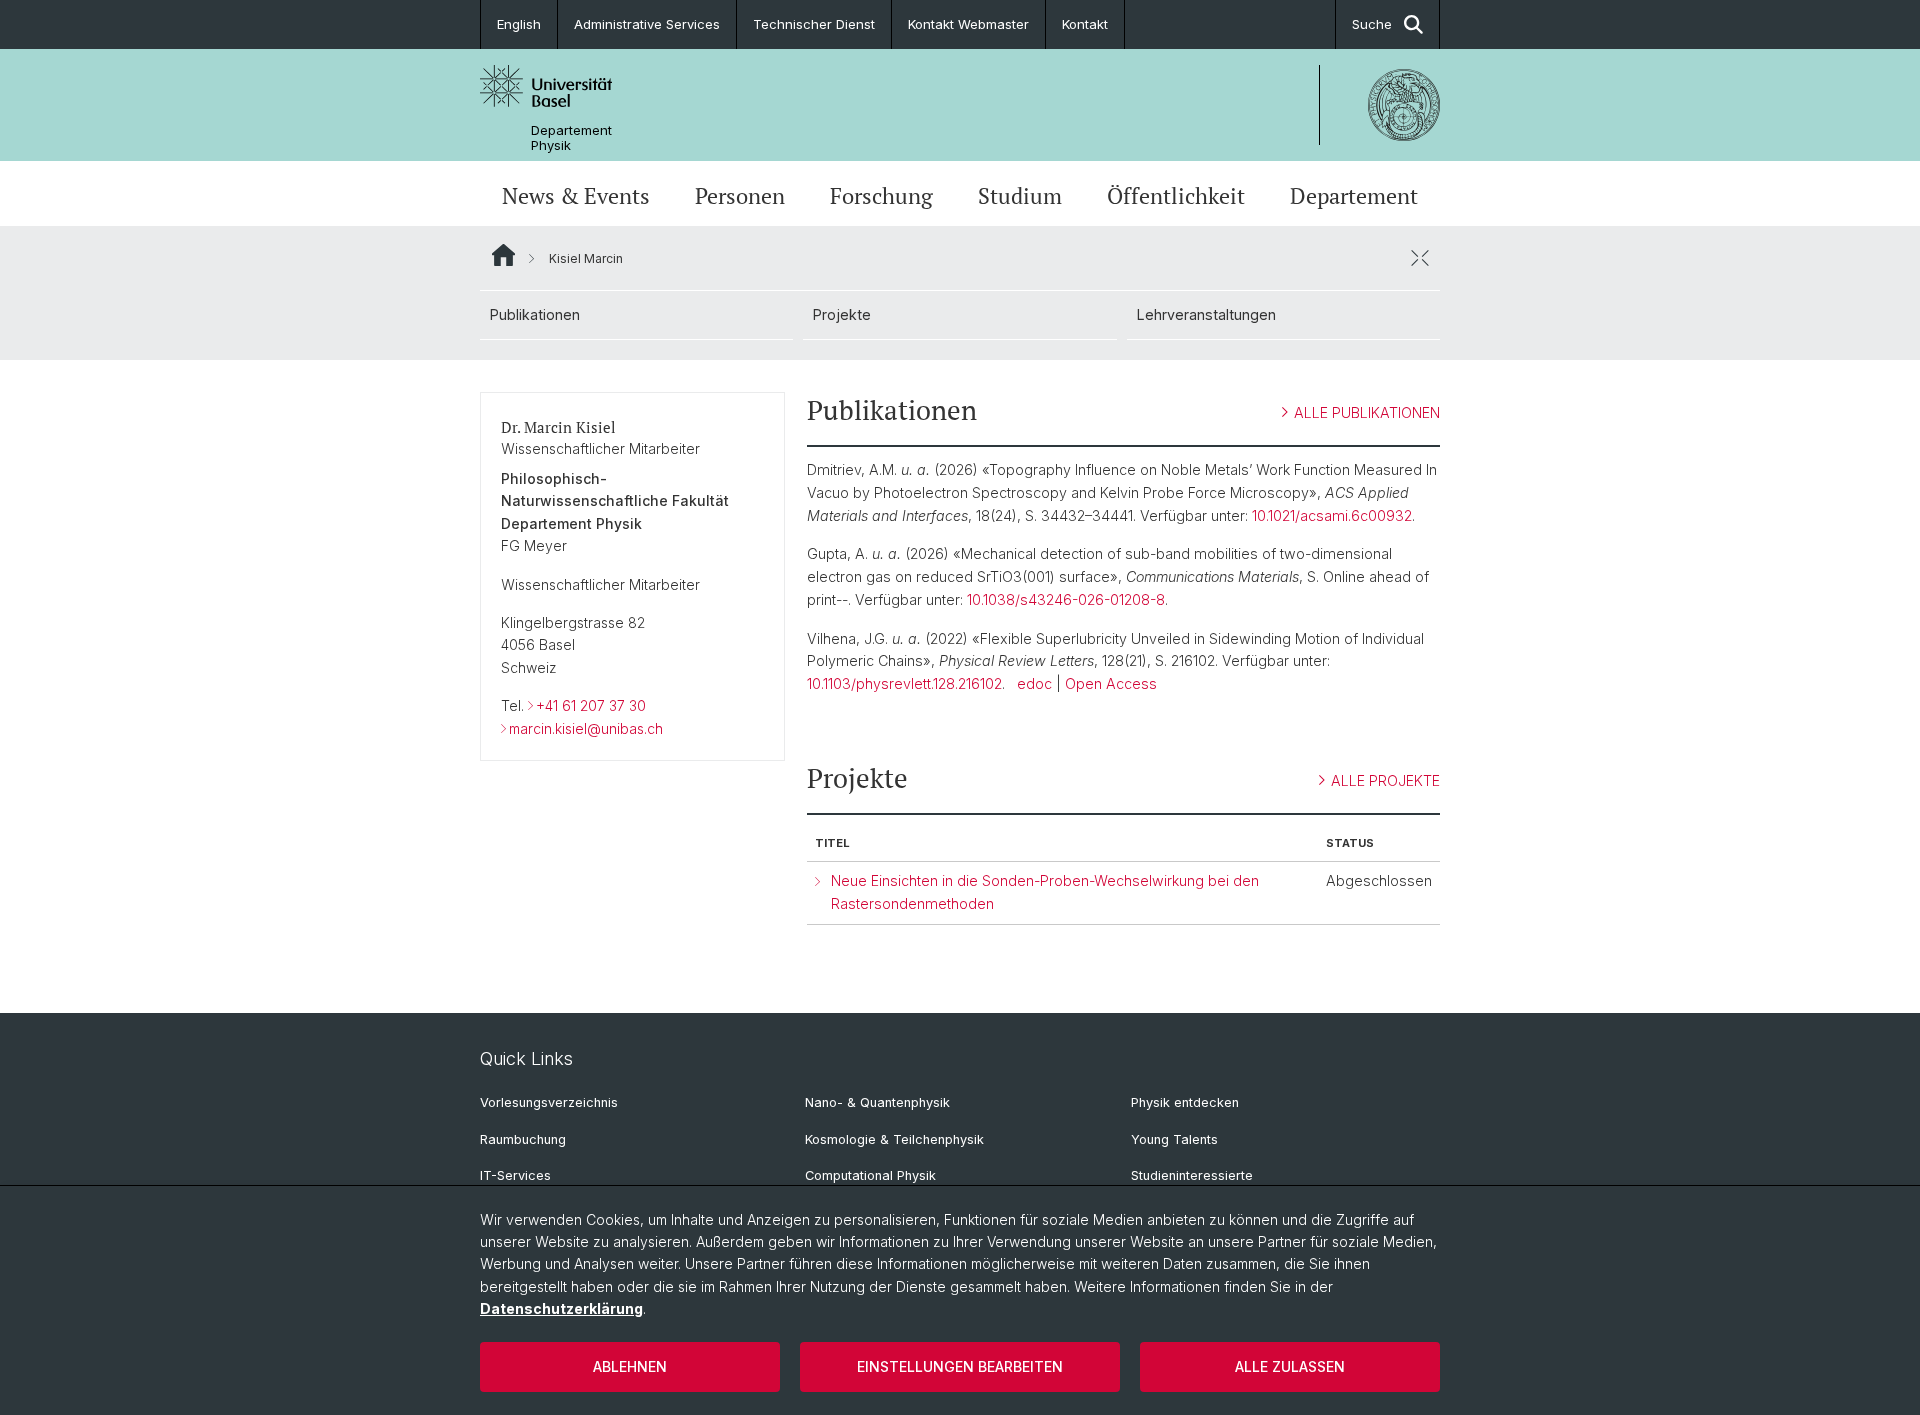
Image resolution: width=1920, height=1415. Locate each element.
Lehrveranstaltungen (1206, 314)
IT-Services (515, 1175)
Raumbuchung (523, 1139)
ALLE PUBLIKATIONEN (1367, 412)
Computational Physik (870, 1175)
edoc (1034, 683)
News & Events (576, 196)
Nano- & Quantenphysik (877, 1102)
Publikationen (535, 314)
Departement (1354, 196)
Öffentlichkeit (1176, 196)
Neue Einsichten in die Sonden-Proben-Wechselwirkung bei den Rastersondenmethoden (1045, 892)
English (519, 24)
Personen (740, 196)
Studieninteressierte (1192, 1175)
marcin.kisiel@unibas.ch (586, 728)
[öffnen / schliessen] (1420, 258)
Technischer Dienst (814, 24)
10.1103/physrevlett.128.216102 (904, 683)
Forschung (881, 196)
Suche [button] (1372, 24)
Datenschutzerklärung (561, 1308)
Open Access (1111, 683)
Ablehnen (630, 1366)
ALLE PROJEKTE (1385, 780)
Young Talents (1174, 1139)
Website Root (503, 255)
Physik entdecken (1185, 1102)
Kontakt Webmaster (968, 24)
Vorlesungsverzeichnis (549, 1102)
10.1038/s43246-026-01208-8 (1066, 599)
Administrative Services (647, 24)
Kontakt (1085, 24)
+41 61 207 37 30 (591, 705)
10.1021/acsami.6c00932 (1332, 515)
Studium (1020, 196)
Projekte (842, 314)
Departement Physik (571, 138)
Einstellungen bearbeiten (960, 1366)
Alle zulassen (1290, 1366)
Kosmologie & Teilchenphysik (894, 1139)
